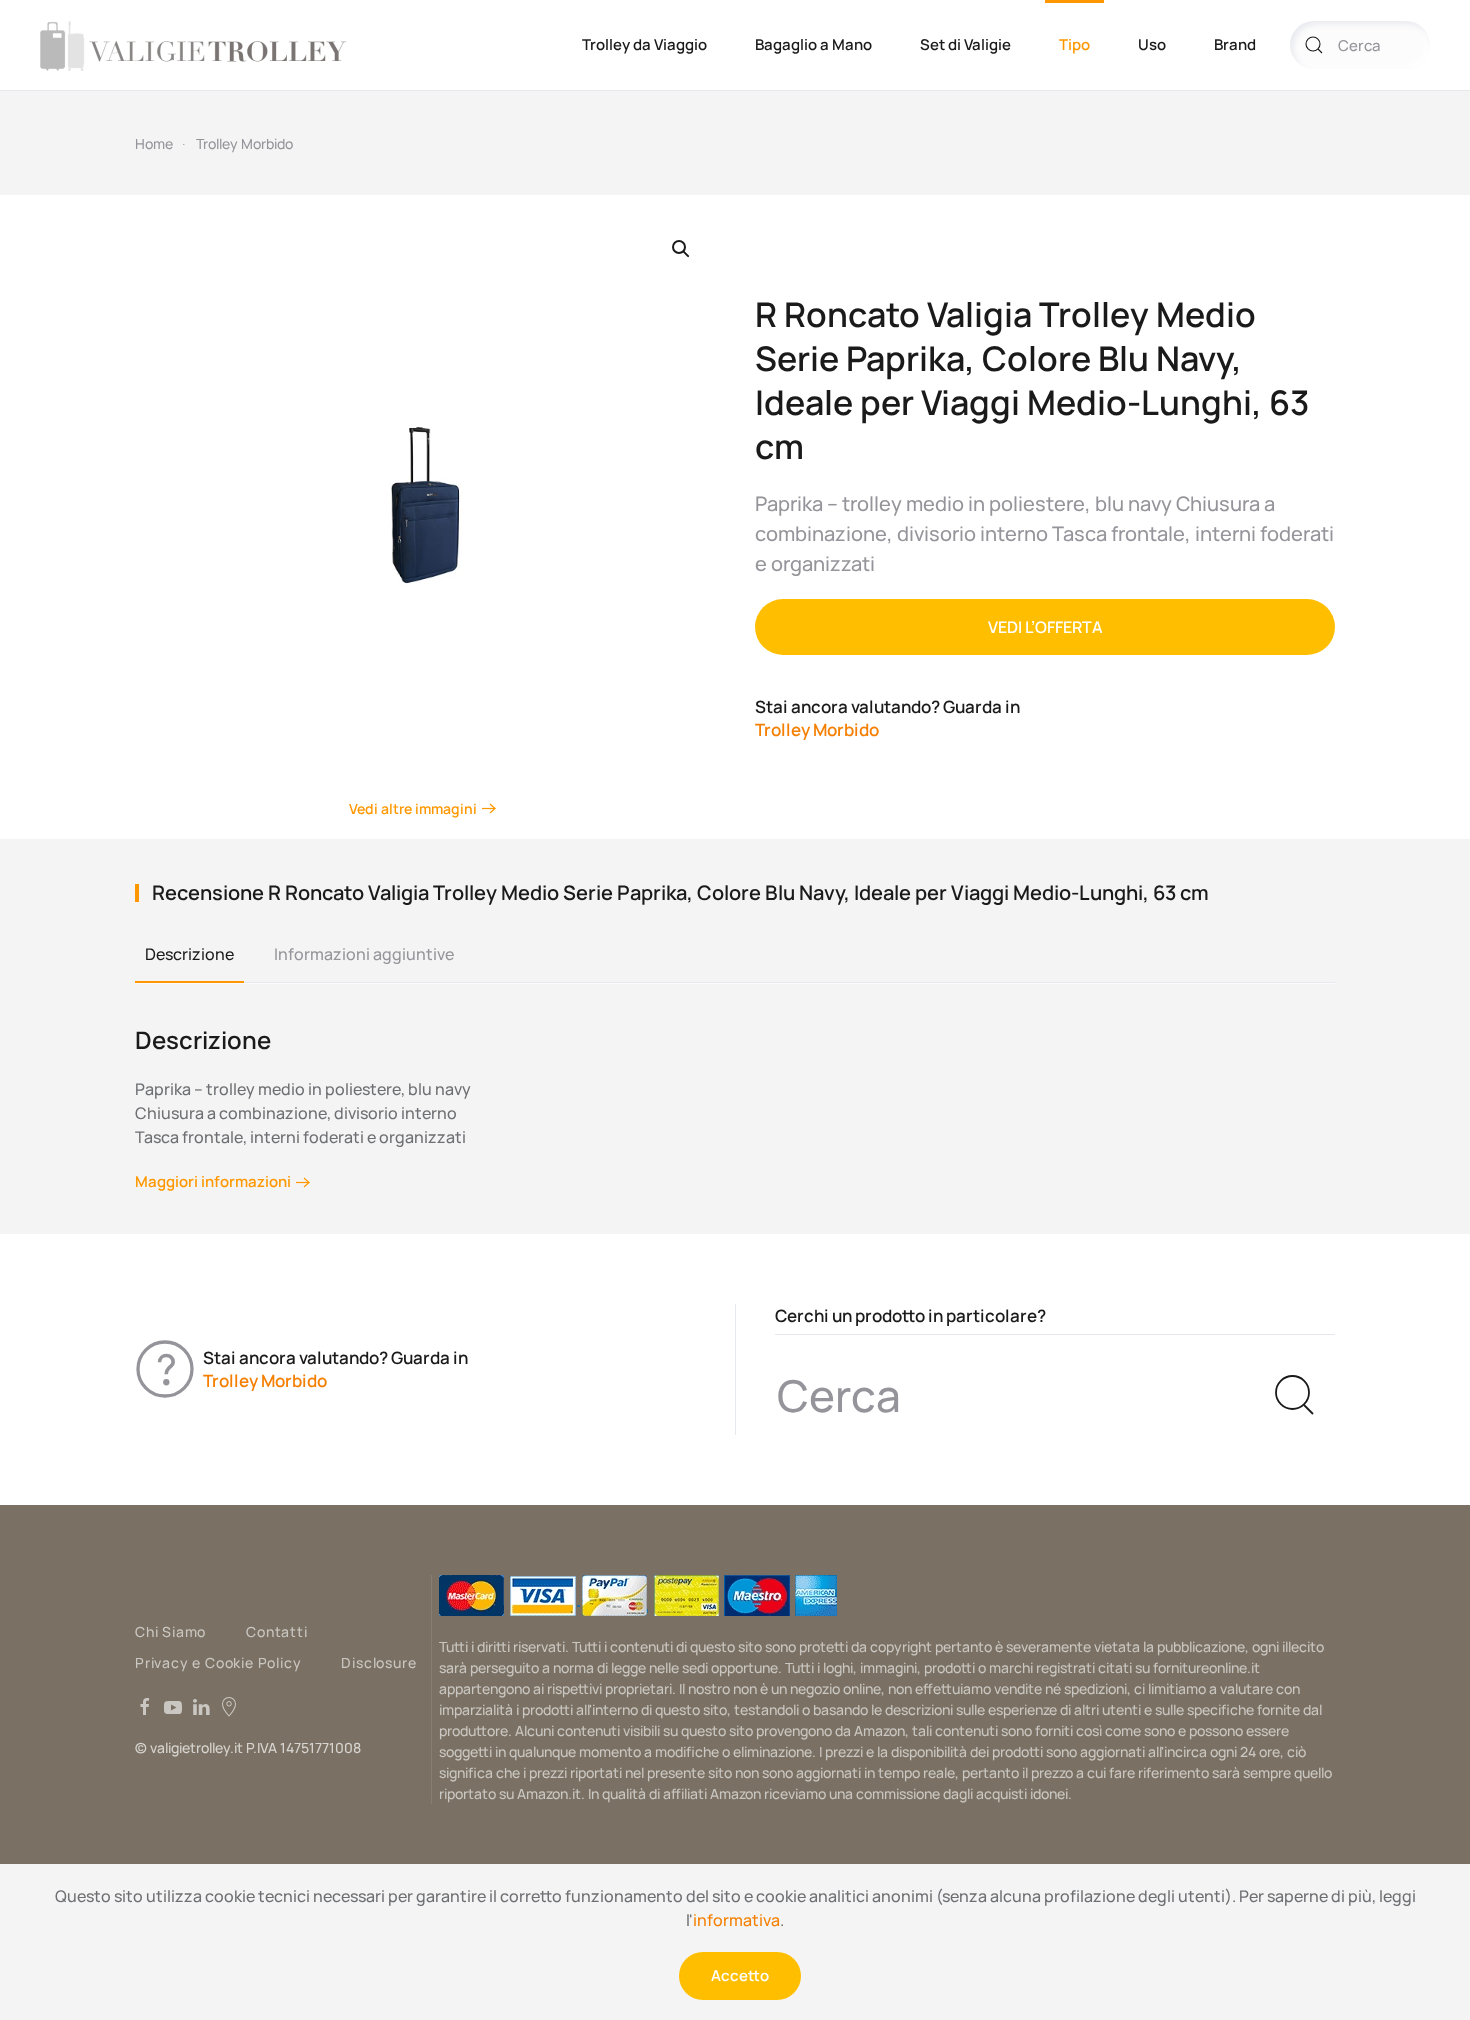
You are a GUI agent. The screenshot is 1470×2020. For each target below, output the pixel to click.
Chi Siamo (170, 1631)
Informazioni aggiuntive (364, 954)
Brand (1235, 44)
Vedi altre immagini (413, 808)
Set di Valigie (965, 44)
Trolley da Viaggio (644, 44)
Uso (1152, 44)
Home (154, 143)
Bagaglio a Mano (813, 44)
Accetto (740, 1975)
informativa (736, 1920)
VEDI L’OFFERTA (1045, 627)
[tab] (179, 955)
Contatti (276, 1631)
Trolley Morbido (244, 143)
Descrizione (189, 954)
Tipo (1074, 44)
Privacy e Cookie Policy (218, 1662)
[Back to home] (196, 45)
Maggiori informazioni (213, 1181)
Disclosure (378, 1662)
